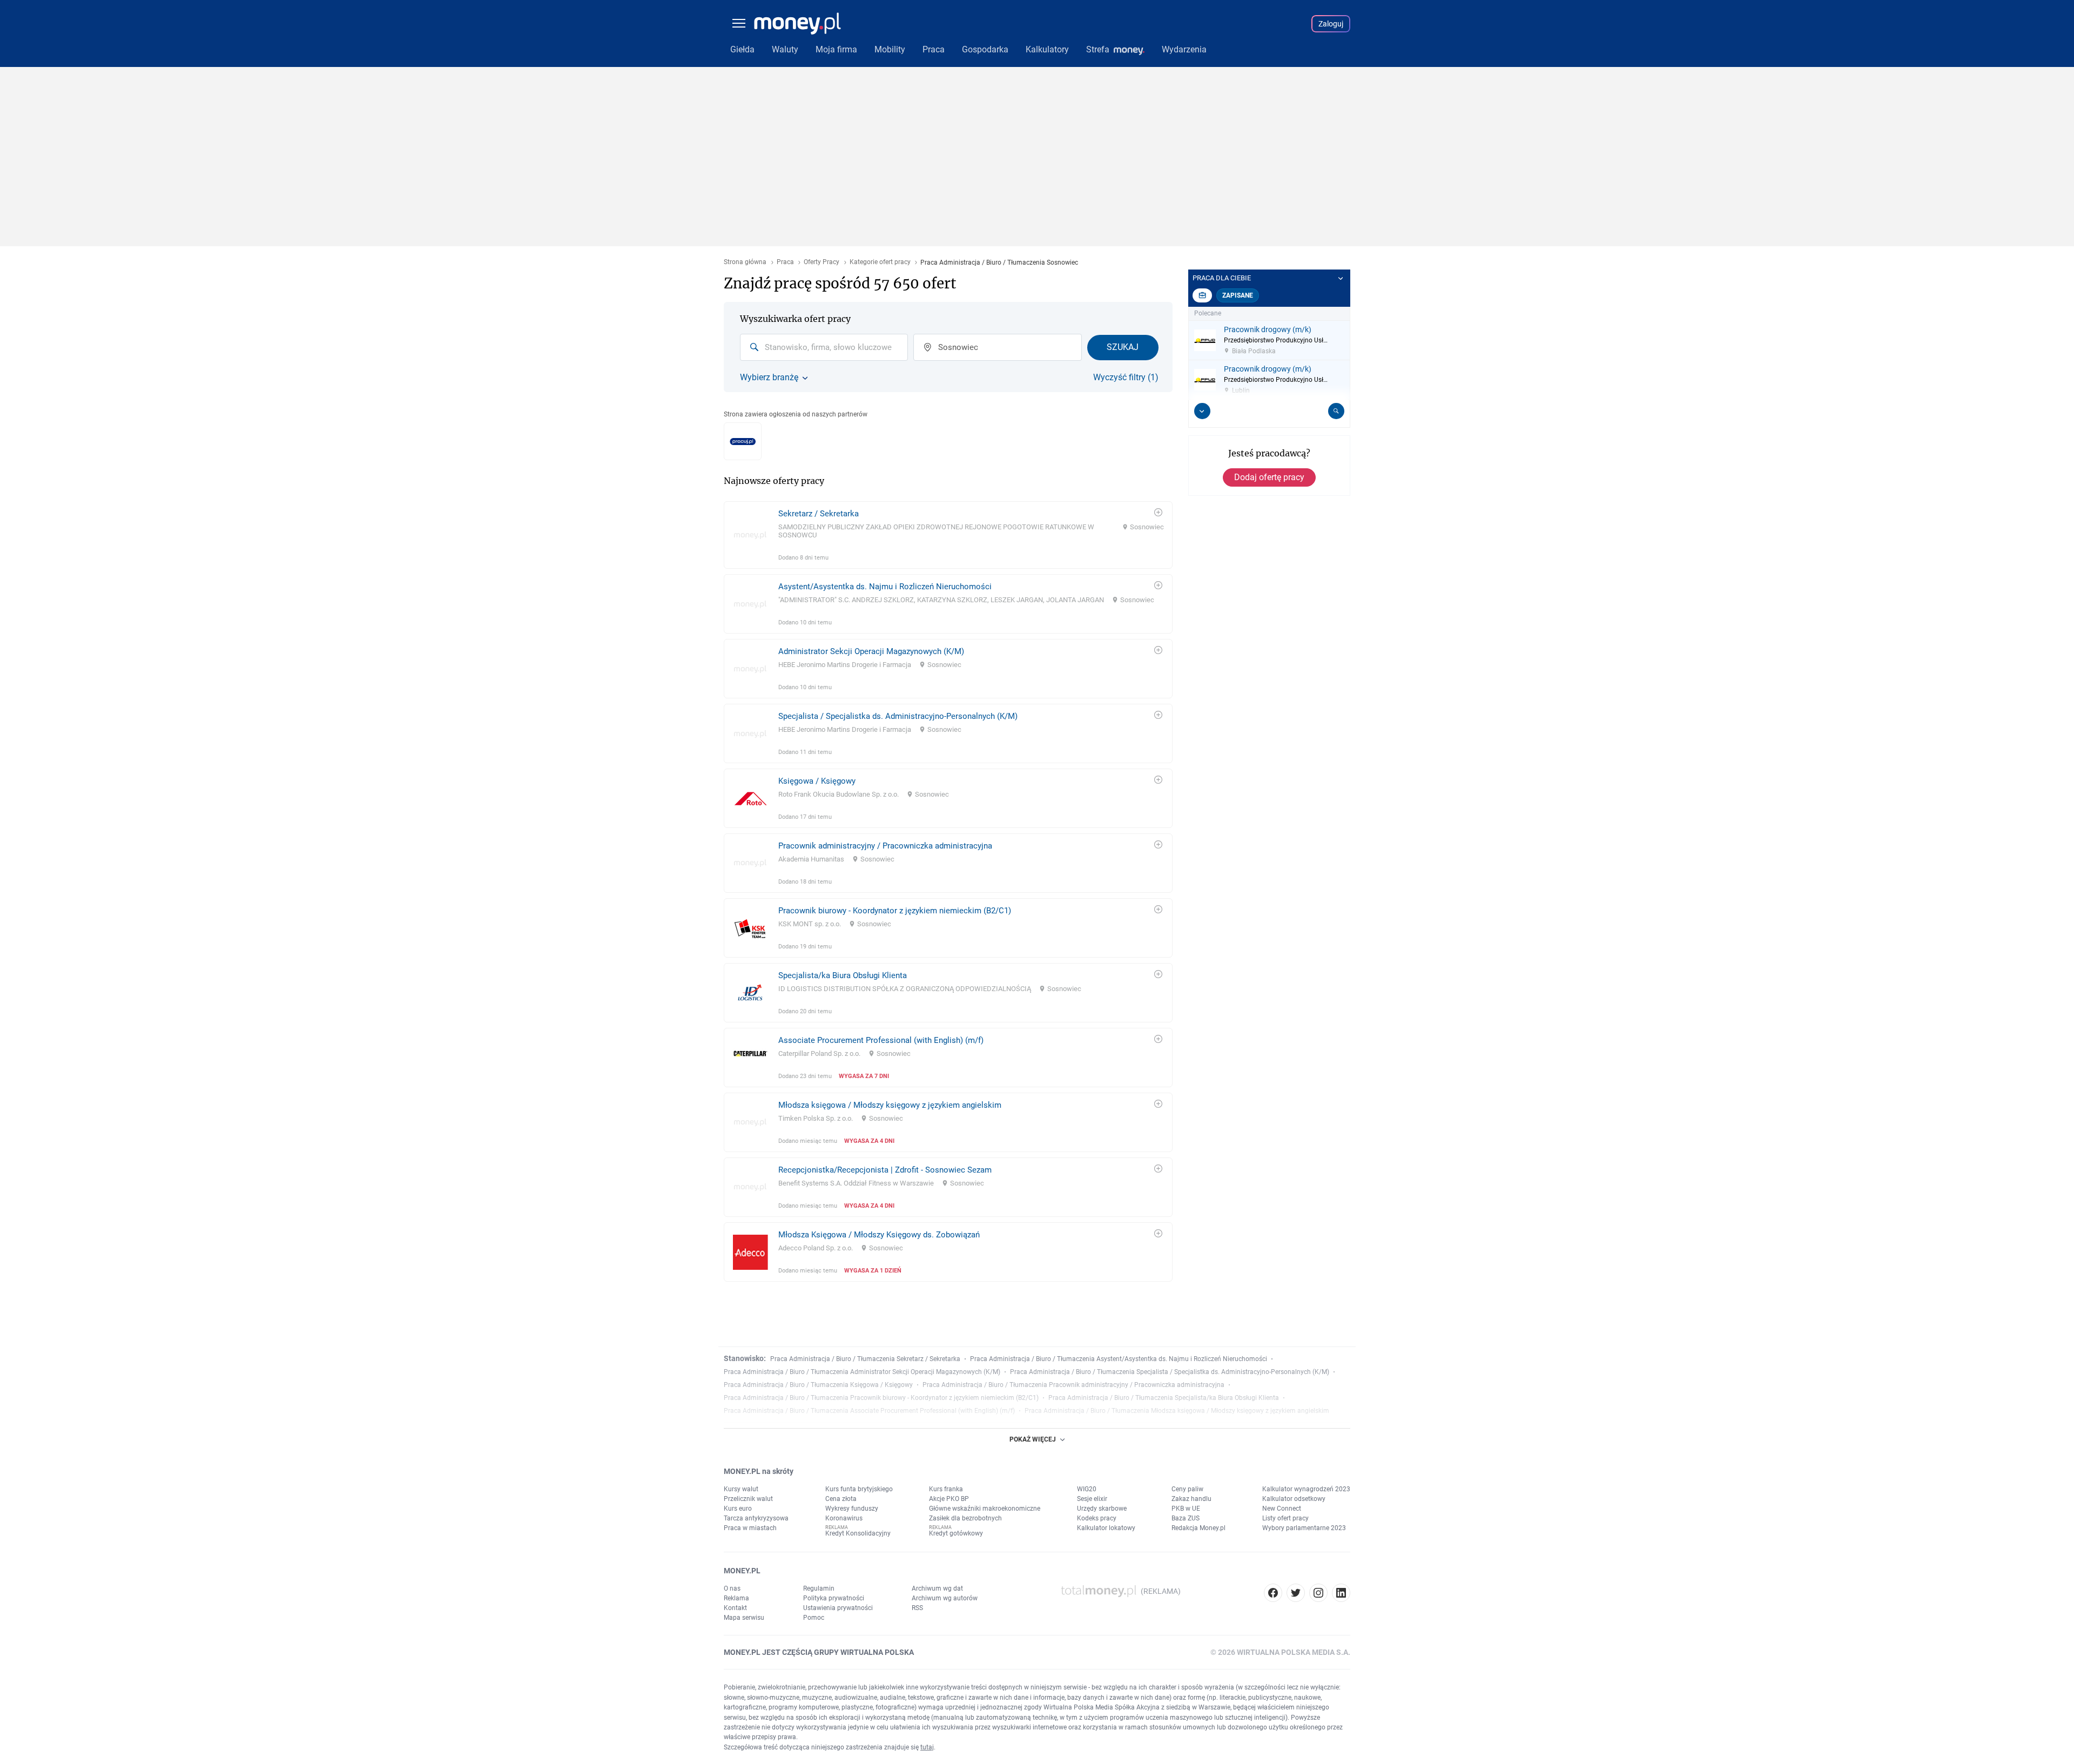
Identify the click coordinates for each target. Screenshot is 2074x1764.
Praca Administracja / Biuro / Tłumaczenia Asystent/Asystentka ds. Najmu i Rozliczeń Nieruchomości (1119, 1359)
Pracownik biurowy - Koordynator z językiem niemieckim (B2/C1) (895, 911)
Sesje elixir (1092, 1499)
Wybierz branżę (769, 378)
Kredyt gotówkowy (956, 1533)
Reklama (736, 1598)
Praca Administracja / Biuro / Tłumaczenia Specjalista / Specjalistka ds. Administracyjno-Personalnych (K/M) (1170, 1372)
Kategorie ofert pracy (880, 262)
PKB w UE (1186, 1509)
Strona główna (745, 262)
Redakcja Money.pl (1198, 1528)
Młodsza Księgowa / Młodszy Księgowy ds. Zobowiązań (879, 1235)
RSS (917, 1608)
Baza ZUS (1186, 1518)
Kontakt (735, 1608)
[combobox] (824, 347)
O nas (732, 1588)
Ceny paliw (1187, 1489)
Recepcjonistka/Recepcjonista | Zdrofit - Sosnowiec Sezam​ (885, 1170)
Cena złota (841, 1499)
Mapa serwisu (744, 1618)
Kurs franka (946, 1489)
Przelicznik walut (748, 1499)
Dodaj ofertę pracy (1269, 477)
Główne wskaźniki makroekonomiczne (985, 1509)
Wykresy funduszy (852, 1509)
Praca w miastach (750, 1528)
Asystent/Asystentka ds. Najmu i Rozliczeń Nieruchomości (885, 587)
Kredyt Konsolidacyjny (858, 1533)
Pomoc (814, 1618)
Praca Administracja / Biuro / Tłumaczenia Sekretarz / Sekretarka (865, 1359)
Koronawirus (844, 1518)
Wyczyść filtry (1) (1126, 378)
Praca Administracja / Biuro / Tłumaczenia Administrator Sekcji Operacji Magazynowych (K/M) (862, 1372)
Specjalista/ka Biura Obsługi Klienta (843, 975)
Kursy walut (741, 1489)
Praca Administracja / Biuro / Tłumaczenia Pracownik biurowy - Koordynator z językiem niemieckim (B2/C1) (881, 1398)
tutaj (927, 1747)
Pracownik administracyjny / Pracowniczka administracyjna (885, 846)
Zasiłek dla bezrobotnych (965, 1518)
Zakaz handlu (1191, 1499)
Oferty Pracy (821, 262)
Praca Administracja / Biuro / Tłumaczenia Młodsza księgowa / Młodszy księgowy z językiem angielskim (1177, 1411)
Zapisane (1238, 295)
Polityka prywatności (834, 1598)
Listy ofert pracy (1285, 1518)
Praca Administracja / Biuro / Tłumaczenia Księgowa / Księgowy (818, 1385)
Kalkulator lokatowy (1106, 1528)
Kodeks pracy (1097, 1518)
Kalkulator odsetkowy (1294, 1499)
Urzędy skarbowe (1102, 1509)
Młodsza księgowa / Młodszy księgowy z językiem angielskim (890, 1105)
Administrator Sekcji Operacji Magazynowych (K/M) (871, 651)
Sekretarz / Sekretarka (819, 514)
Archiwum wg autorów (945, 1598)
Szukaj (1123, 347)
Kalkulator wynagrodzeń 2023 (1306, 1489)
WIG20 (1087, 1489)
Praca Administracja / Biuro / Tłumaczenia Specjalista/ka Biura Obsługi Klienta (1164, 1398)
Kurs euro (738, 1509)
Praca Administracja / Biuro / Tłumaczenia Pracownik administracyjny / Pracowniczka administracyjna (1073, 1385)
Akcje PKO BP (949, 1499)
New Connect (1282, 1509)
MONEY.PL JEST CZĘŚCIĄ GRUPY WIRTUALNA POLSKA (819, 1652)
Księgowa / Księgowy (817, 781)
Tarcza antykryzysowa (756, 1518)
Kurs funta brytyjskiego (859, 1489)
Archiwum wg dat (937, 1588)
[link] (948, 535)
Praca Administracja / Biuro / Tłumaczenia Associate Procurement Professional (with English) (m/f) (869, 1411)
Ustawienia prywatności (838, 1608)
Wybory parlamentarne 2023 (1304, 1528)
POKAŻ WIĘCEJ (1033, 1439)
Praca (785, 262)
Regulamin (819, 1588)
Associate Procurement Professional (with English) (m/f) (881, 1040)
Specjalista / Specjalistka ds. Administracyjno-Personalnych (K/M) (898, 716)
